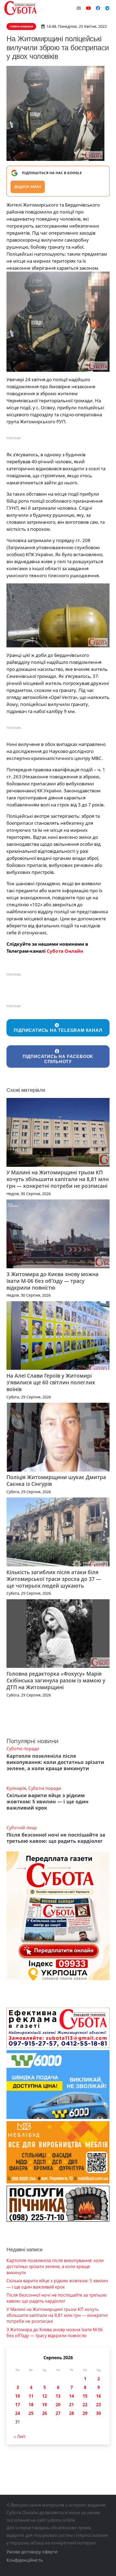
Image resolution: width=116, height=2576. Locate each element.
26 (45, 2413)
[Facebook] (98, 8)
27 (58, 2413)
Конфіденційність (25, 2560)
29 (85, 2413)
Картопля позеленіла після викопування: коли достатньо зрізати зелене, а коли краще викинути (55, 1762)
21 (71, 2405)
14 (71, 2396)
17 (18, 2405)
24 (18, 2413)
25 (31, 2413)
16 (98, 2396)
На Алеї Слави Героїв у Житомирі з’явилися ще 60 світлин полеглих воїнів (51, 1382)
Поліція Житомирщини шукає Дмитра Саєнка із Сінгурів (56, 1480)
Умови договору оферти (32, 2552)
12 (45, 2396)
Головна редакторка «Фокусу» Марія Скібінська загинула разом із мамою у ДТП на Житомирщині (56, 1680)
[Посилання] (21, 8)
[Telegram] (107, 8)
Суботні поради (23, 1749)
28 (71, 2413)
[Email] (79, 8)
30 (98, 2413)
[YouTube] (88, 8)
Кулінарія (16, 1788)
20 (58, 2405)
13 (58, 2396)
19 (45, 2405)
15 (85, 2396)
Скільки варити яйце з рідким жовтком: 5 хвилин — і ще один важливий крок (47, 1801)
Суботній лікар (22, 1828)
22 (85, 2405)
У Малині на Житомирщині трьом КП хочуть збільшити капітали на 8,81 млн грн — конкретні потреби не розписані (58, 1179)
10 (18, 2396)
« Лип (20, 2436)
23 (98, 2405)
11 (31, 2396)
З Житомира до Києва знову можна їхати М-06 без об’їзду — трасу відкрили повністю (52, 1281)
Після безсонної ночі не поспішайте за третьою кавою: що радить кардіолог (56, 1838)
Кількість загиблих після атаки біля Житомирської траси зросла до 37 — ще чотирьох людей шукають (54, 1579)
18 (31, 2405)
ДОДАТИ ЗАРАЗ (28, 187)
